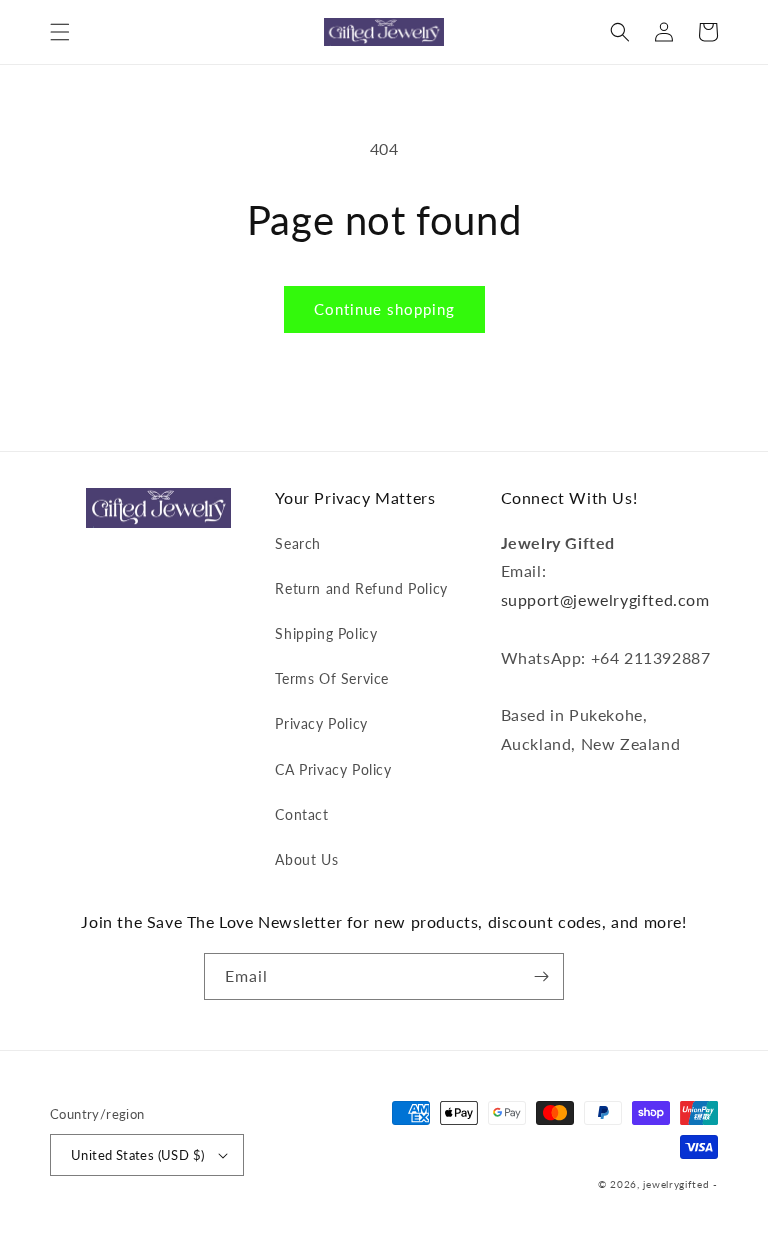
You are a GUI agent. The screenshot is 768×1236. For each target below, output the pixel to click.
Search (298, 543)
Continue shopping (384, 309)
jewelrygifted (676, 1184)
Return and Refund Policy (361, 588)
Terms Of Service (332, 678)
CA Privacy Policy (333, 769)
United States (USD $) (137, 1155)
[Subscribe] (541, 976)
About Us (306, 859)
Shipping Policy (326, 633)
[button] (60, 32)
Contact (301, 814)
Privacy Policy (321, 723)
